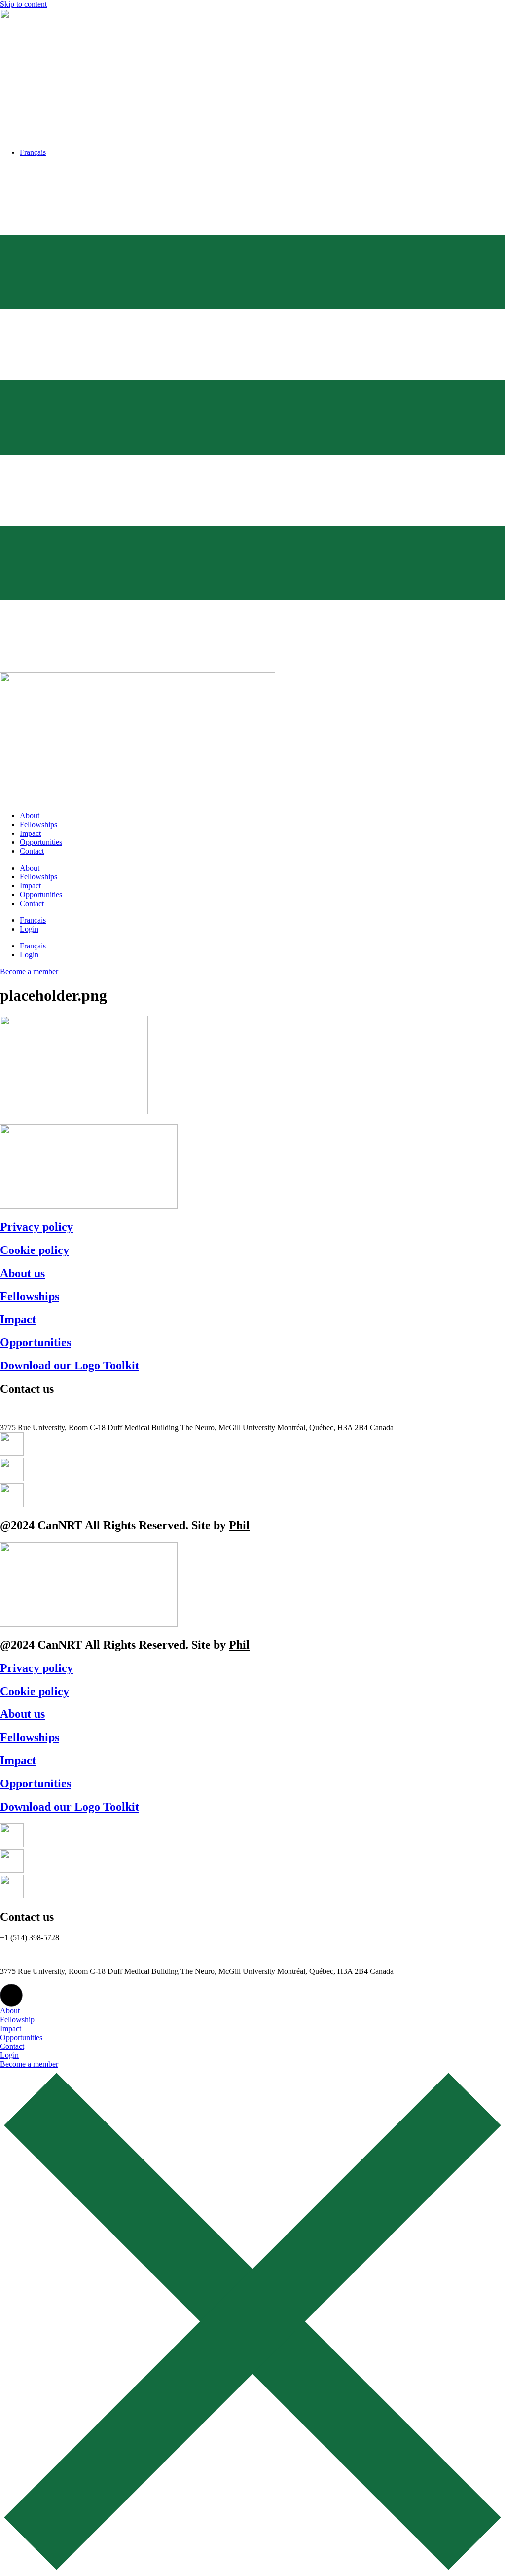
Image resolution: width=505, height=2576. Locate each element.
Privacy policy (36, 1227)
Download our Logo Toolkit (70, 1365)
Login (29, 929)
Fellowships (38, 824)
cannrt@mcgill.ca (27, 1419)
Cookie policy (35, 1250)
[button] (11, 1995)
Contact (32, 851)
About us (22, 1273)
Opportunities (41, 842)
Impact (30, 833)
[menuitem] (33, 152)
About (30, 815)
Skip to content (23, 4)
